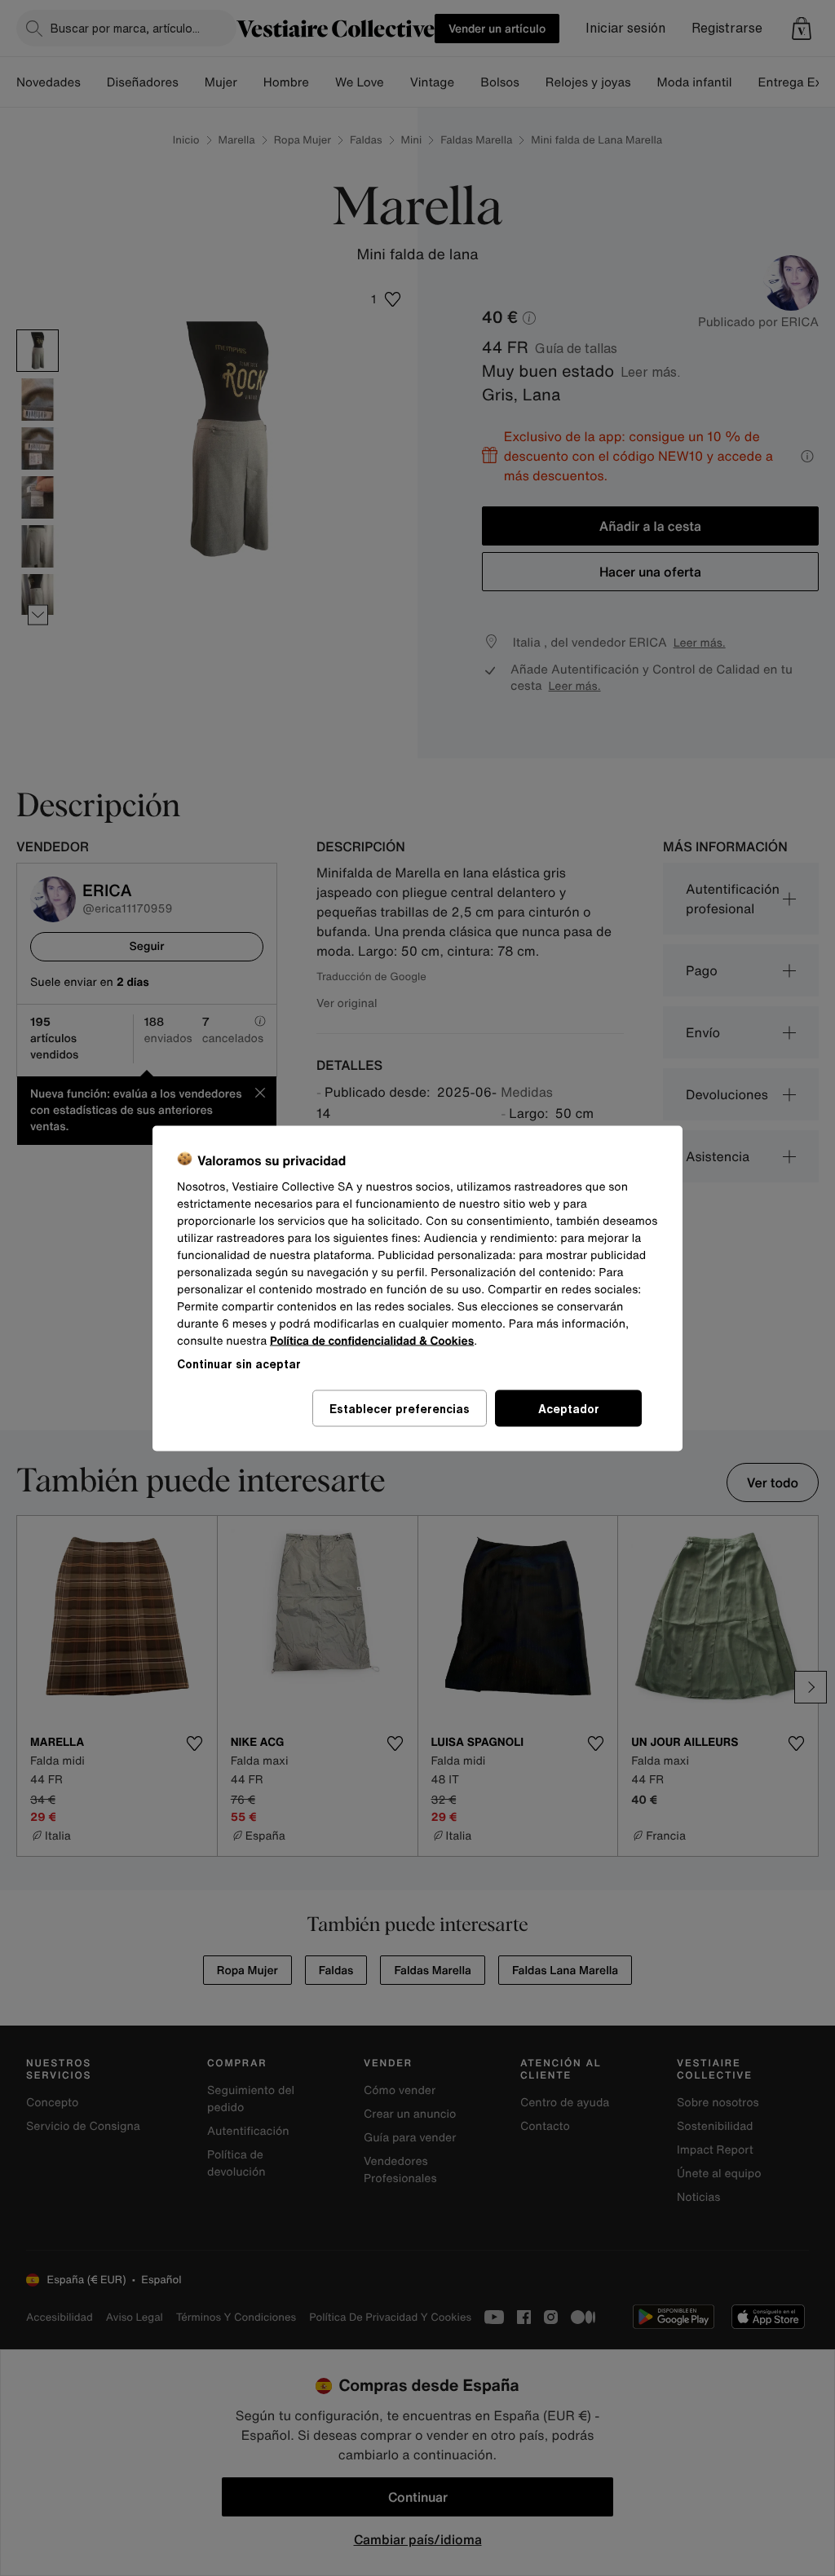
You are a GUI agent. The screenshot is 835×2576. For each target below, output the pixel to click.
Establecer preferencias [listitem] (400, 1408)
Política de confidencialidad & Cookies (372, 1340)
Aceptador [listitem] (569, 1408)
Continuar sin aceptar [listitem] (239, 1363)
